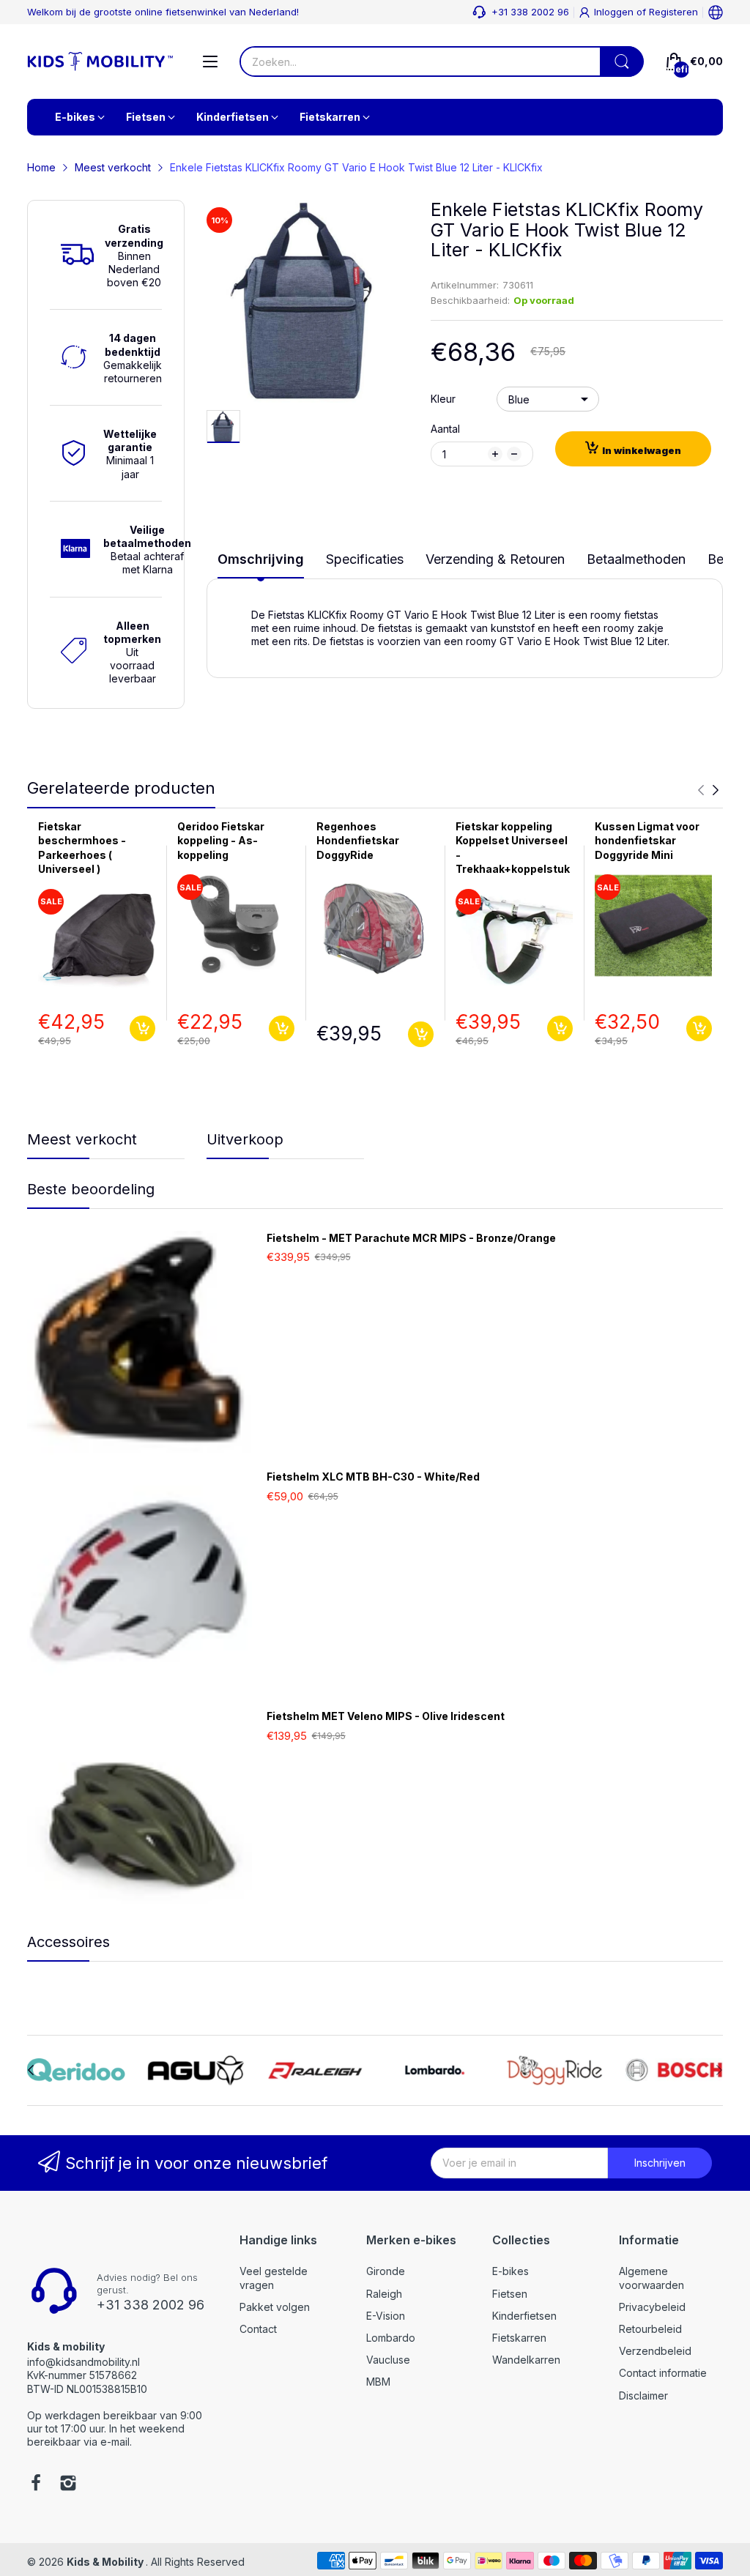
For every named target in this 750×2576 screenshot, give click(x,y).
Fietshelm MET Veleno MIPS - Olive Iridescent (386, 1716)
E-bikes (510, 2271)
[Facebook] (36, 2484)
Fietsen (510, 2294)
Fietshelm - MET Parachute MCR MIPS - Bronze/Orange (411, 1238)
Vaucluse (388, 2360)
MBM (378, 2382)
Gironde (386, 2271)
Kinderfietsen (524, 2316)
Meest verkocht (82, 1139)
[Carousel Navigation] (708, 790)
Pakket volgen (275, 2307)
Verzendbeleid (655, 2351)
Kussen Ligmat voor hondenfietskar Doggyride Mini (647, 841)
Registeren (673, 12)
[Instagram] (68, 2484)
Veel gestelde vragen (274, 2278)
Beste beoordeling (91, 1189)
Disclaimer (643, 2396)
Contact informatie (663, 2373)
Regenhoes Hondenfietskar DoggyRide (358, 841)
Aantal (445, 429)
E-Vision (386, 2316)
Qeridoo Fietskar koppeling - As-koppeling (221, 841)
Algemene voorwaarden (651, 2278)
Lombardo (391, 2338)
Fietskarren (519, 2338)
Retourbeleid (650, 2329)
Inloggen (615, 12)
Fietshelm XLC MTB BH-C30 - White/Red (373, 1477)
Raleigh (384, 2294)
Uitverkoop (245, 1139)
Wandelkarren (526, 2360)
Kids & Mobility (106, 2562)
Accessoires (68, 1942)
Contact (258, 2329)
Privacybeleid (652, 2307)
